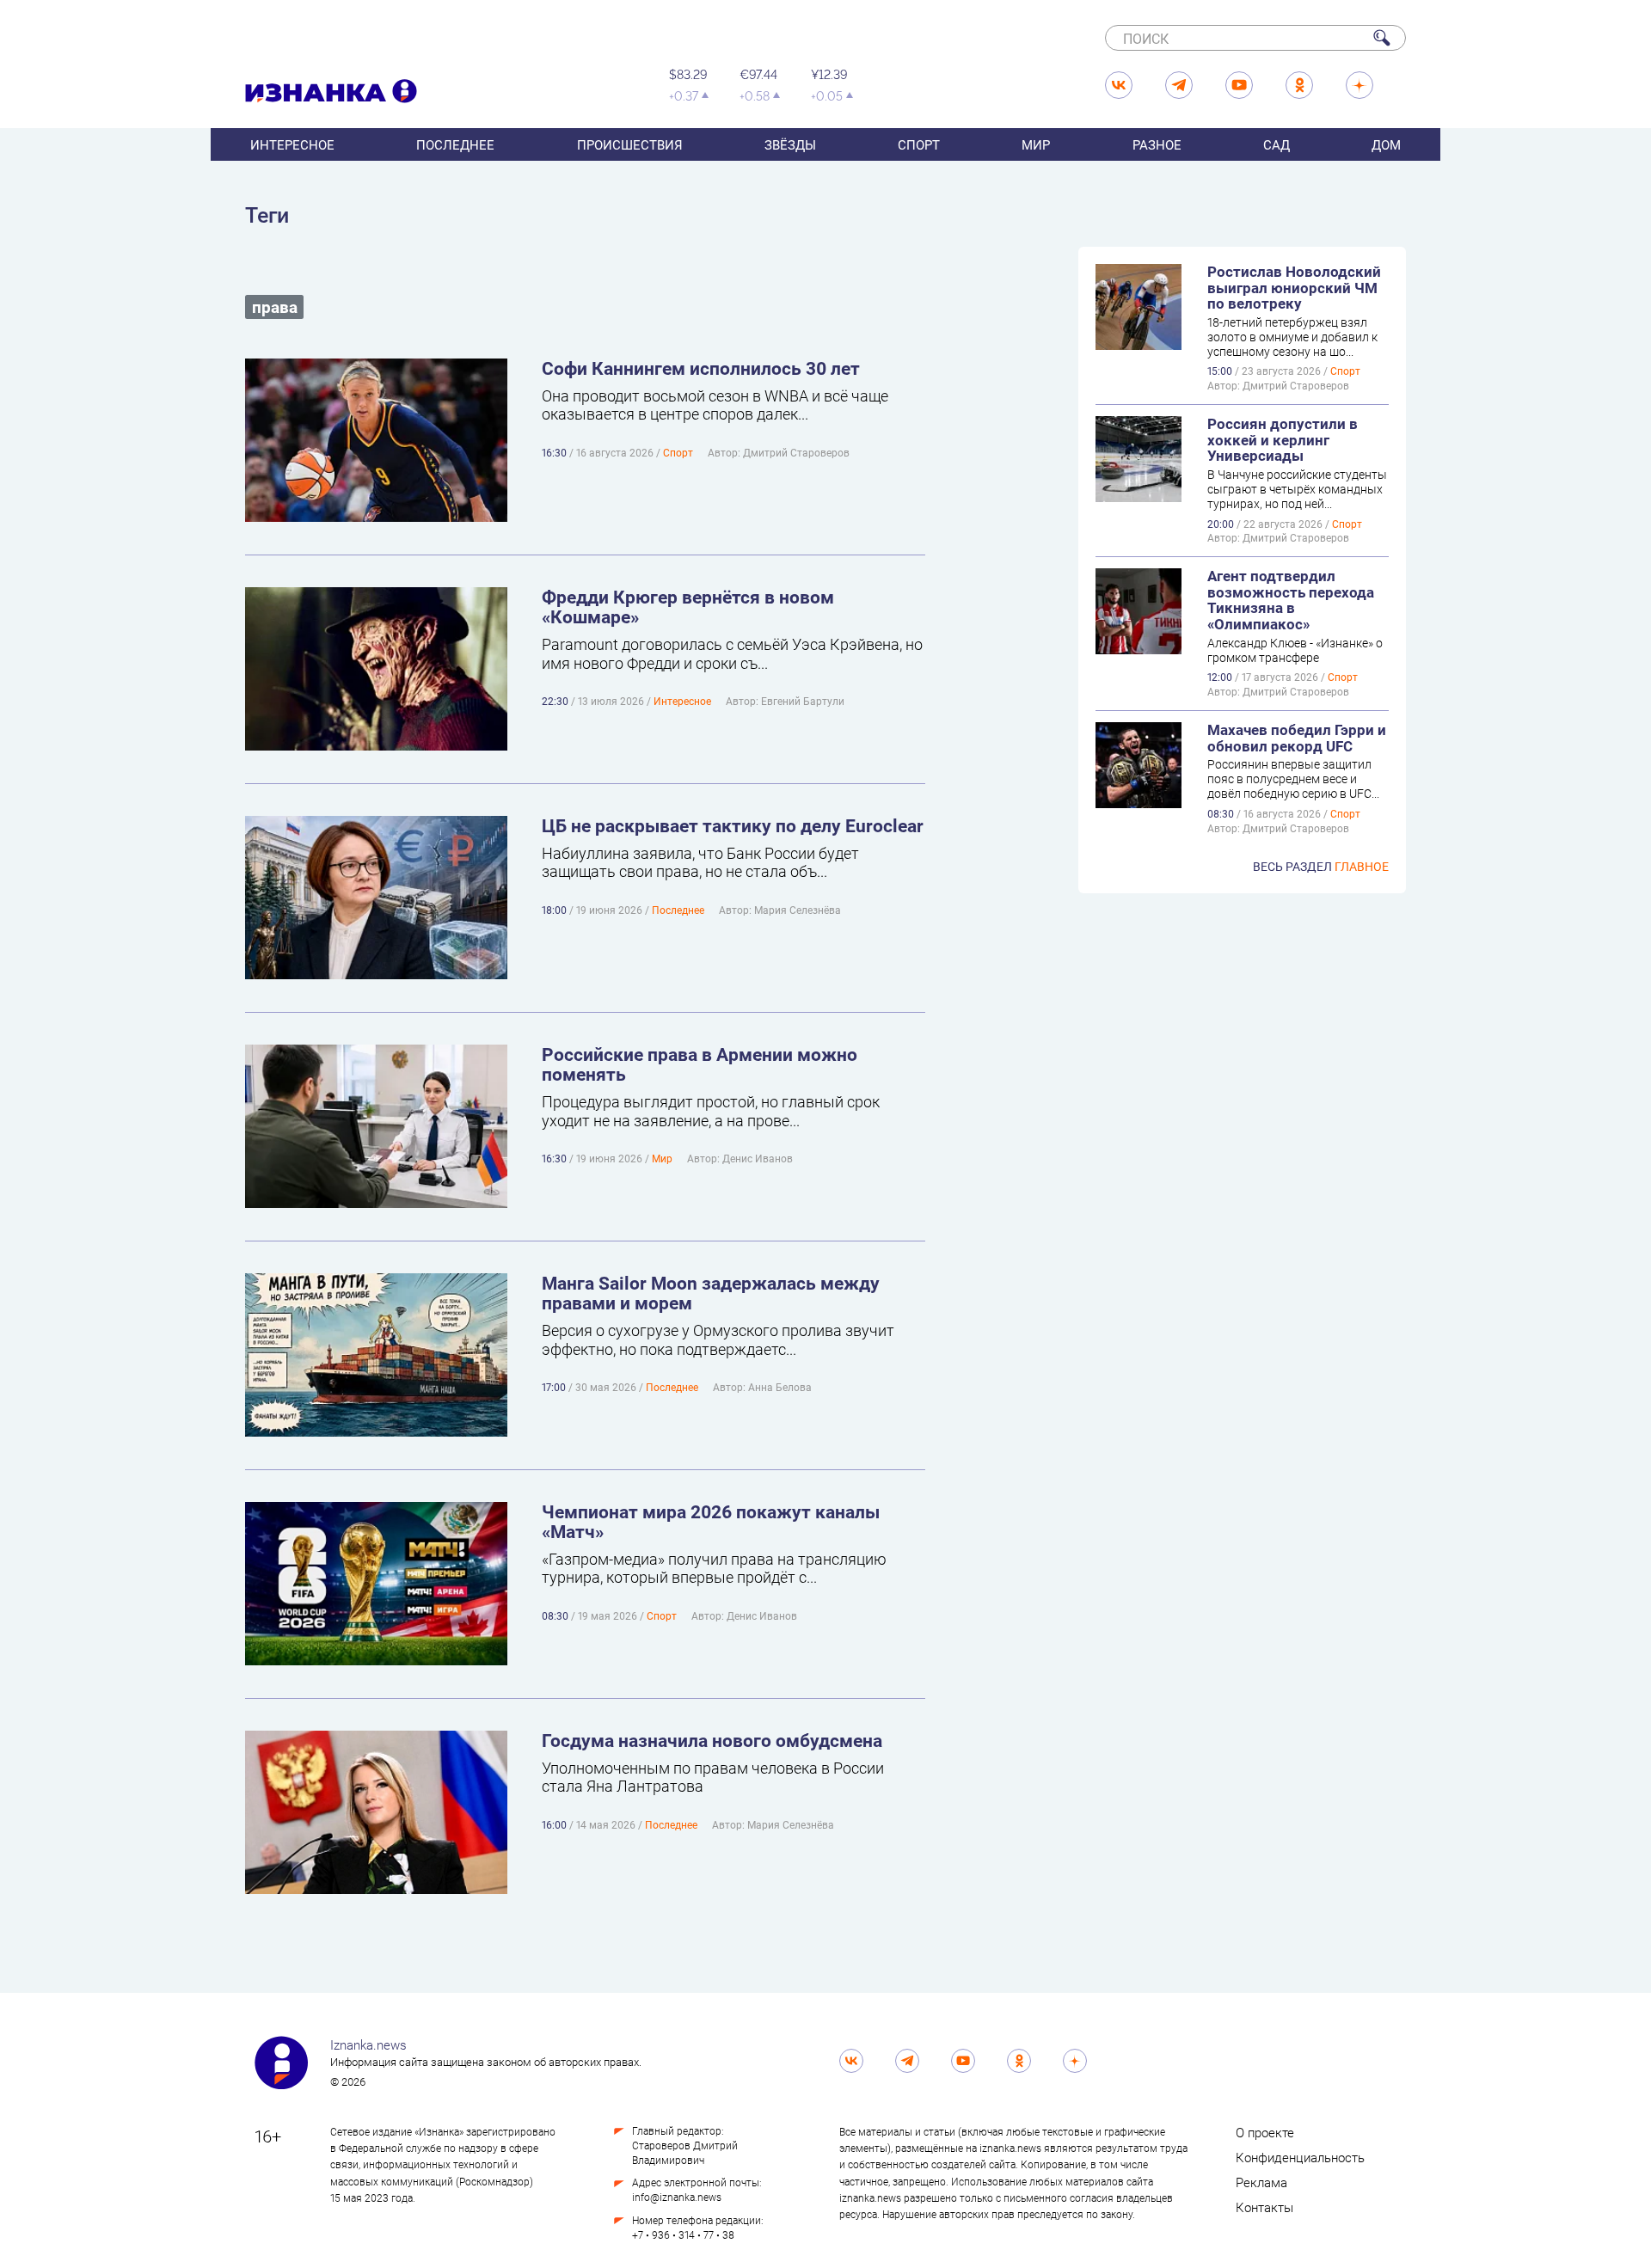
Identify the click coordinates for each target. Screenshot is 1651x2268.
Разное (1157, 144)
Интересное (292, 144)
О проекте (1265, 2132)
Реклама (1261, 2182)
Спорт (919, 144)
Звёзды (790, 144)
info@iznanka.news (677, 2197)
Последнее (455, 144)
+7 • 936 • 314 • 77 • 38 (683, 2234)
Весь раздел (1321, 866)
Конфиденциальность (1300, 2157)
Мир (1036, 144)
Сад (1277, 144)
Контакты (1264, 2207)
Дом (1386, 144)
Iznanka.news (368, 2044)
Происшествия (630, 144)
